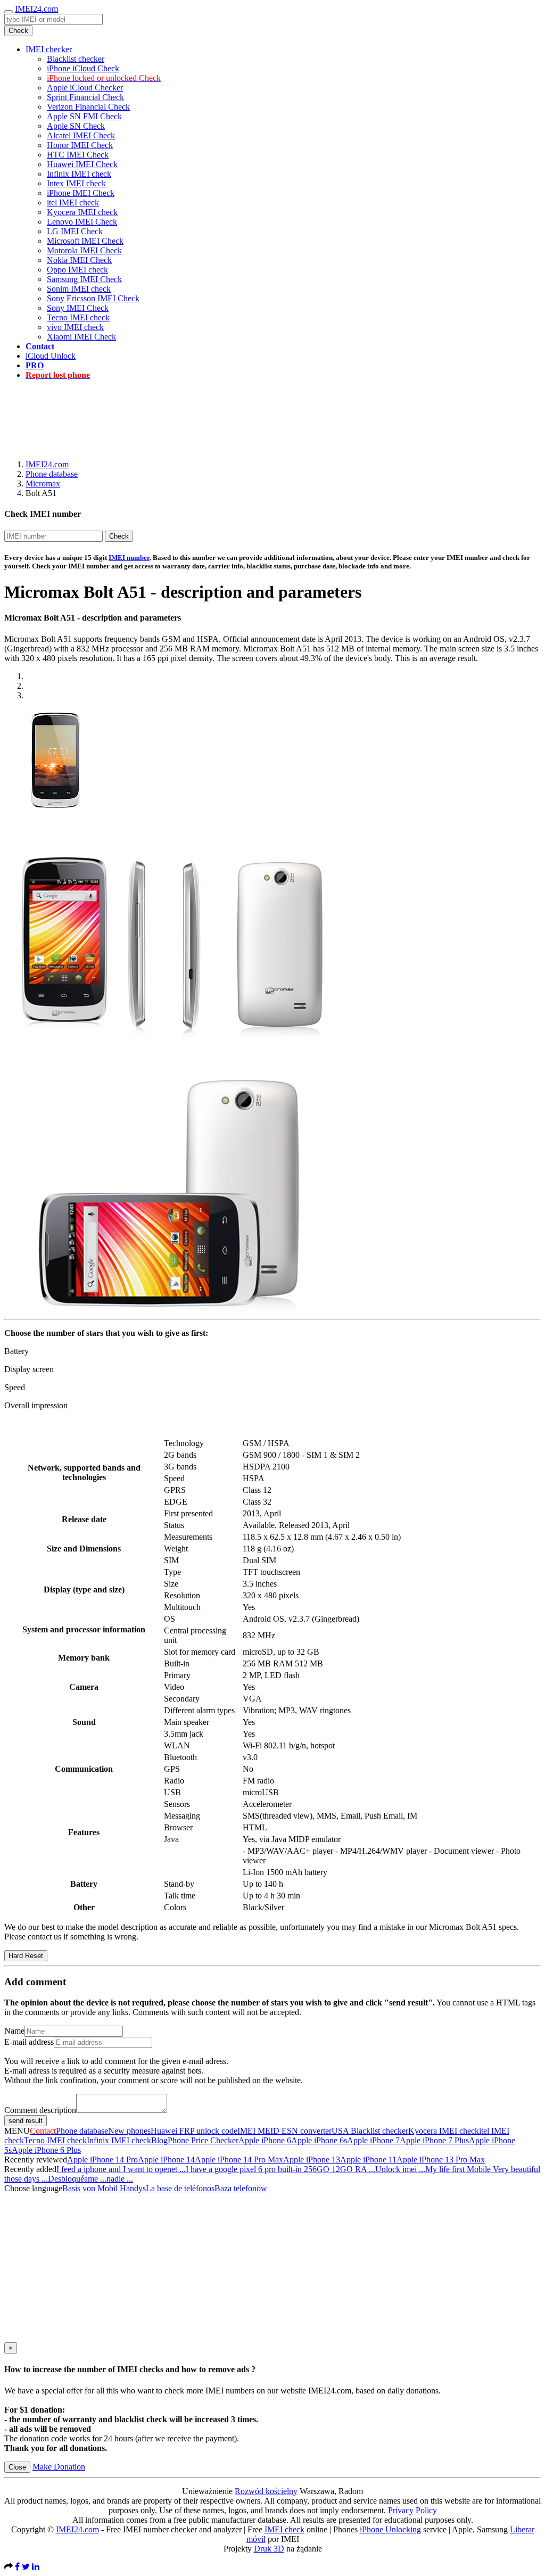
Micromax (43, 484)
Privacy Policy (412, 2510)
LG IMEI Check (75, 231)
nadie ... (120, 2179)
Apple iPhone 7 (373, 2140)
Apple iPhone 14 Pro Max (239, 2160)
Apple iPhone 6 (265, 2140)
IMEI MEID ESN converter (284, 2131)
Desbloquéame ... (77, 2179)
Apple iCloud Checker (85, 88)
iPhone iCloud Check (83, 68)
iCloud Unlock (51, 356)
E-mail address (29, 2042)
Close (17, 2467)
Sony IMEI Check (78, 308)
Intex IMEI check (76, 183)
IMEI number (129, 558)
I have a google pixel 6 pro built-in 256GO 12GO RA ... (280, 2169)
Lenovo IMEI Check (82, 222)
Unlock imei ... (400, 2169)
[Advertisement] (272, 412)
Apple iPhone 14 (166, 2160)
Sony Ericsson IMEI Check (93, 298)
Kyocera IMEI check (82, 212)
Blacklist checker (76, 59)
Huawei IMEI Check (82, 164)
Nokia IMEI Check (79, 260)
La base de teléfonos (180, 2188)
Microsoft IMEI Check (85, 241)
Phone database (52, 474)
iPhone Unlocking (390, 2529)
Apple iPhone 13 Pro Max (441, 2160)
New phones (129, 2131)
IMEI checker (49, 49)
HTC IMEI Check (78, 155)
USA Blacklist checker (370, 2131)
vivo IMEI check (75, 327)
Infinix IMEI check (79, 174)
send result (26, 2121)
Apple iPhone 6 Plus (46, 2150)
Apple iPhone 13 (312, 2160)
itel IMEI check (73, 203)
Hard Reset (26, 1956)
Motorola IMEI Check (84, 250)
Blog (159, 2140)
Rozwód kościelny (266, 2491)
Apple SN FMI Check (84, 116)
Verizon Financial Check (88, 107)
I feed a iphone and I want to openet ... (121, 2169)
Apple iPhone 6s (319, 2140)
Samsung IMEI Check (84, 279)
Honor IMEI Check (80, 145)
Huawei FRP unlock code (194, 2131)
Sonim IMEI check (79, 289)
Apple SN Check (76, 126)
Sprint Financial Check (85, 97)
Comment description (40, 2110)
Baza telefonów (241, 2188)
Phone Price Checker (203, 2140)
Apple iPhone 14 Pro (102, 2160)
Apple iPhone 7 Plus (434, 2140)
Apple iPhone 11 (368, 2160)
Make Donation (59, 2467)
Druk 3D (269, 2549)
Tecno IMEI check (78, 317)
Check (18, 31)
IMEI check (284, 2529)
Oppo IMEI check (77, 270)
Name (14, 2031)
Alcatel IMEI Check (81, 135)
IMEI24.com (36, 9)
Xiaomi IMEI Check (81, 337)
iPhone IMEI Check (81, 193)
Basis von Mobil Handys (104, 2188)
